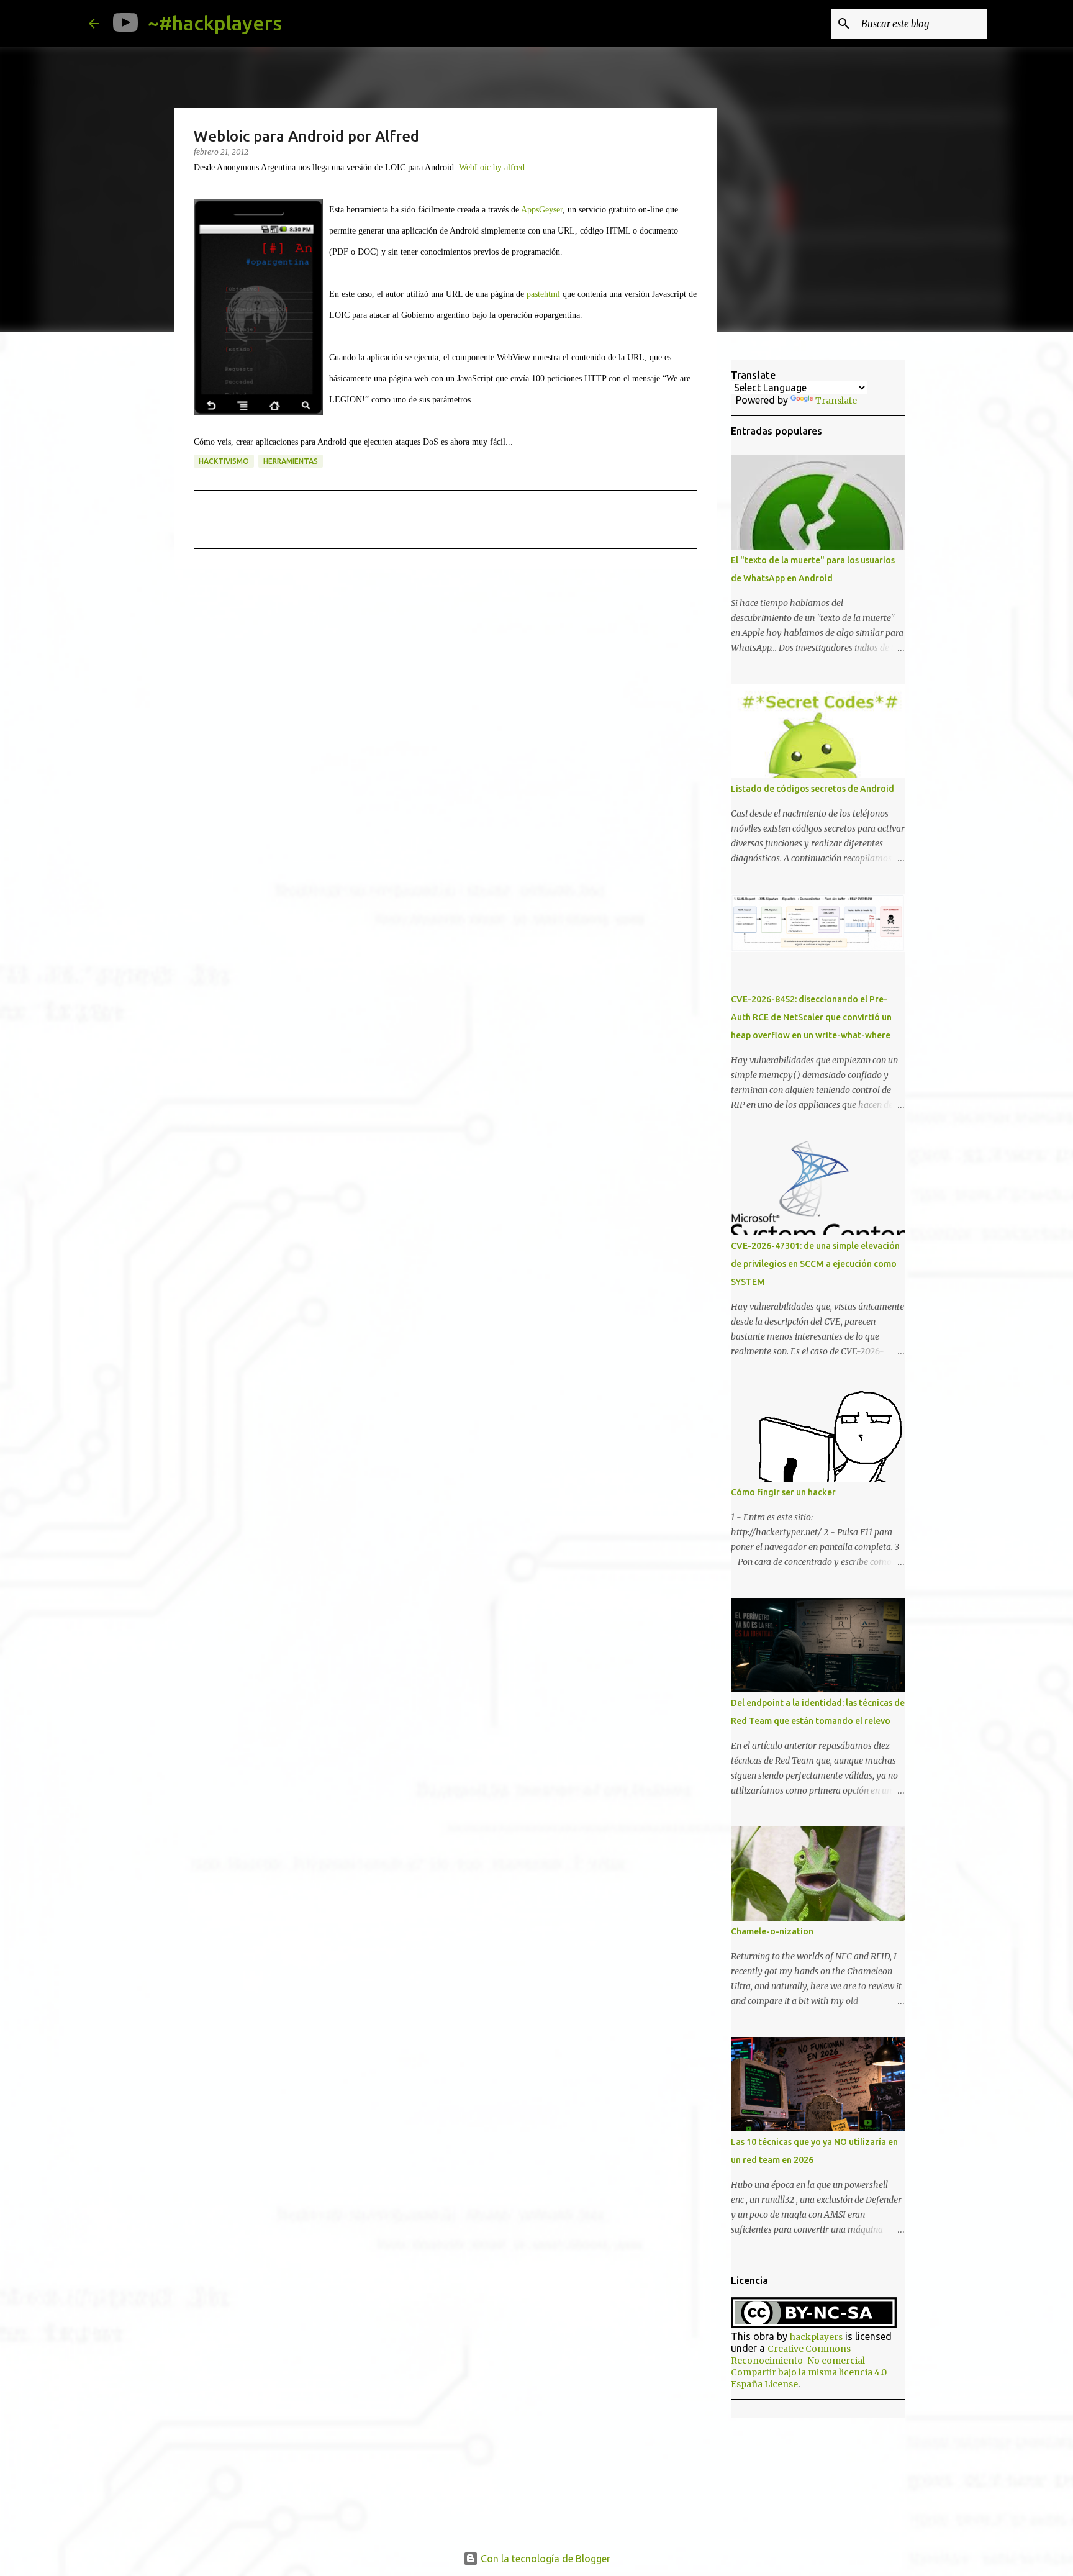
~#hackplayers (215, 23)
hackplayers (816, 2337)
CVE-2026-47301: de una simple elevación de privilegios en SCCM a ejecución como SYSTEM (815, 1264)
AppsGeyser (542, 210)
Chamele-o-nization (772, 1931)
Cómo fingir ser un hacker (783, 1492)
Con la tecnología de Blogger (544, 2559)
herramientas (291, 461)
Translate (836, 401)
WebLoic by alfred (492, 167)
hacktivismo (224, 461)
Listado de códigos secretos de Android (813, 789)
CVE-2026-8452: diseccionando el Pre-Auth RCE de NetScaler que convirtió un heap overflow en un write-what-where (811, 1017)
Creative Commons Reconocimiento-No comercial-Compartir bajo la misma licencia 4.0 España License (809, 2366)
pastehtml (543, 294)
